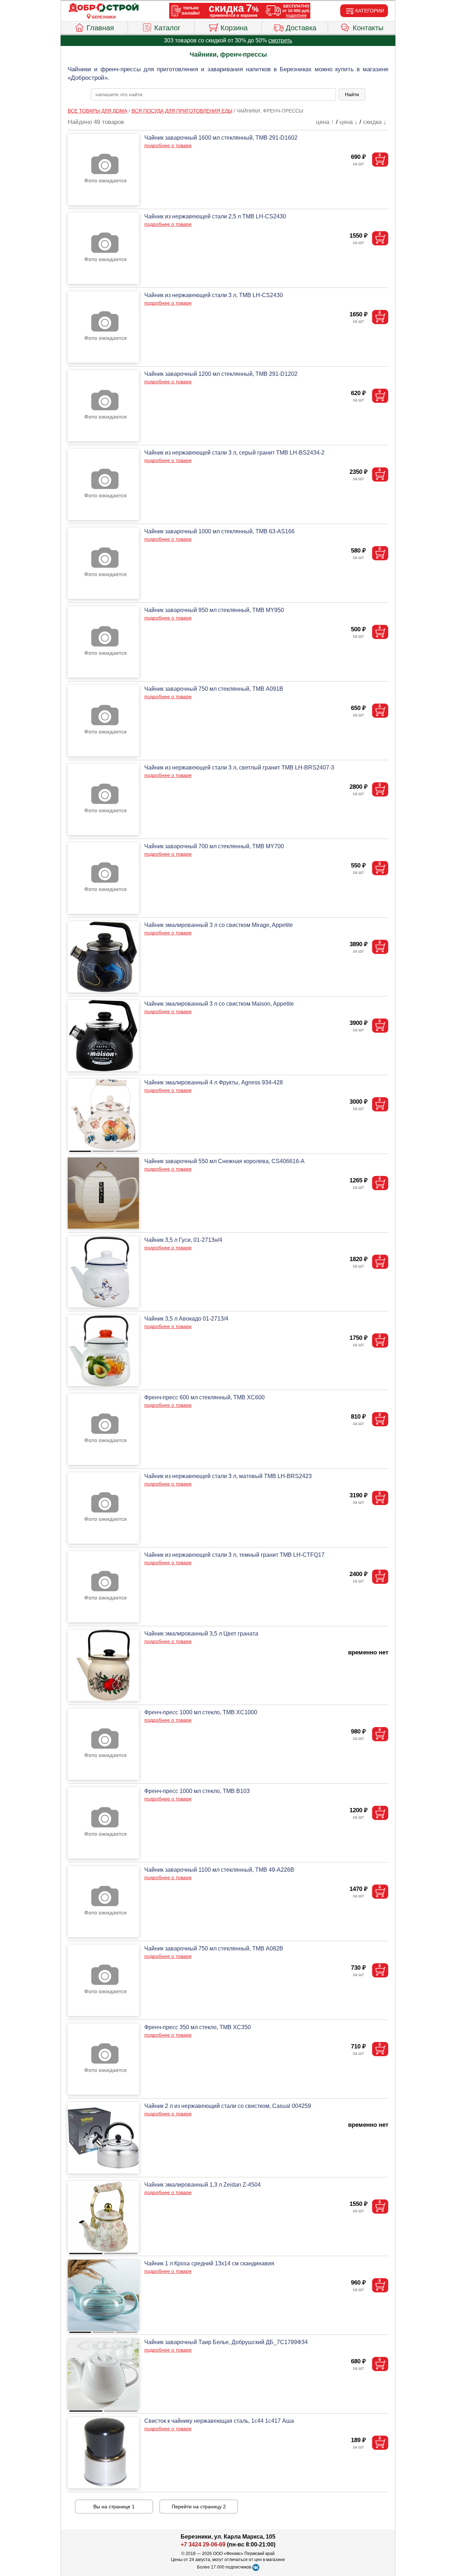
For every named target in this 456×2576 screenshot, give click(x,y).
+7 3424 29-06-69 (203, 2544)
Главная (100, 28)
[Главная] (104, 8)
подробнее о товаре (168, 145)
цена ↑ (325, 122)
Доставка (301, 28)
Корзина (234, 28)
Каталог (167, 28)
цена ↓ (349, 122)
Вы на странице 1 (114, 2507)
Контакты (368, 28)
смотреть (280, 40)
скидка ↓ (375, 122)
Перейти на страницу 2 (199, 2507)
